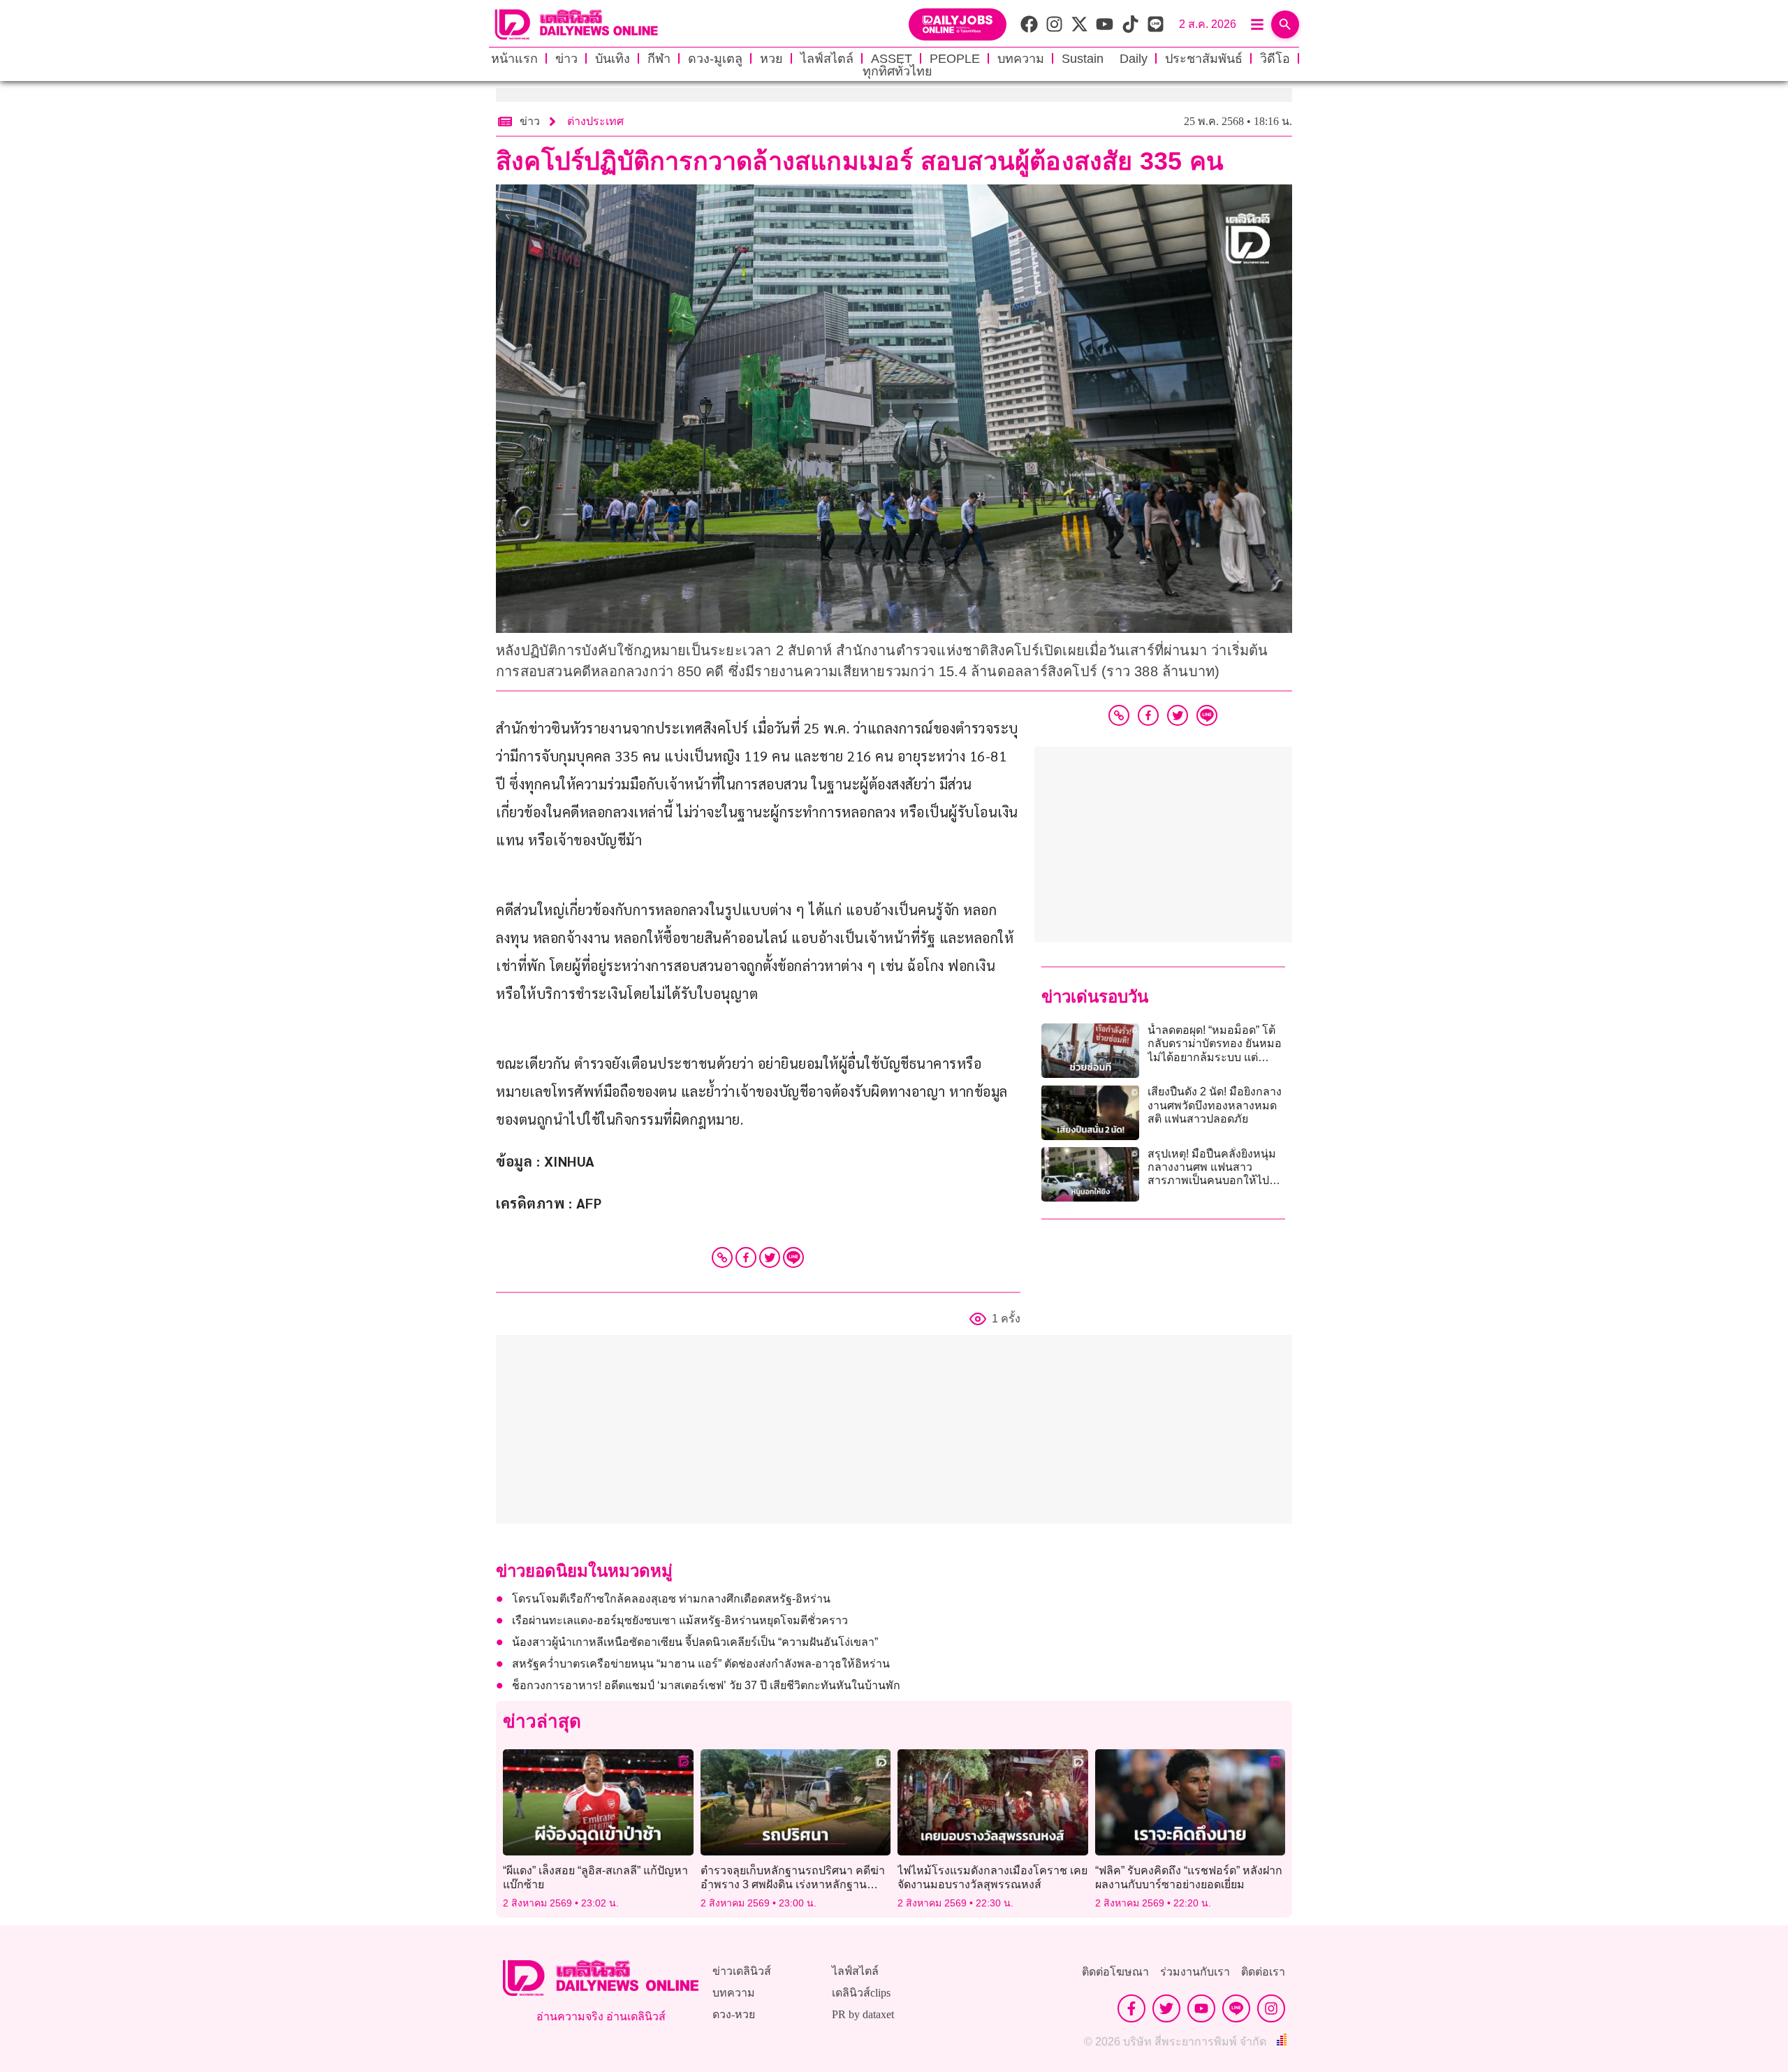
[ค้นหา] (1285, 24)
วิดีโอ (1275, 59)
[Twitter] (770, 1257)
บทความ (1021, 59)
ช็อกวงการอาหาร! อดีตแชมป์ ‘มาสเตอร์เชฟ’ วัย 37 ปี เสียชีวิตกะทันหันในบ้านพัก (708, 1685)
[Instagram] (1271, 2008)
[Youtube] (1201, 2008)
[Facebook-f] (1131, 2008)
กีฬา (659, 59)
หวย (771, 59)
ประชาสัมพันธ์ (1204, 59)
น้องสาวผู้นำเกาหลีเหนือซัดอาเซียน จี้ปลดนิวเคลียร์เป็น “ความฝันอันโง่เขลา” (695, 1642)
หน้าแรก (514, 59)
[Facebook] (746, 1257)
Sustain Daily (1105, 59)
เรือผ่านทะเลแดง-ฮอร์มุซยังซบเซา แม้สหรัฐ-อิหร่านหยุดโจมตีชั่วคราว (680, 1620)
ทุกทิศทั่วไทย (897, 71)
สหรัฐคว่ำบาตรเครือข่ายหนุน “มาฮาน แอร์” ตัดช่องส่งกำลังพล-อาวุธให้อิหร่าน (701, 1664)
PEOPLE (955, 59)
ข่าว (566, 59)
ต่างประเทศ (595, 121)
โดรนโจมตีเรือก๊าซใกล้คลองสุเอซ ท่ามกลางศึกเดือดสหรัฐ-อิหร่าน (671, 1599)
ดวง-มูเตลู (715, 59)
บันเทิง (613, 59)
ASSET (892, 59)
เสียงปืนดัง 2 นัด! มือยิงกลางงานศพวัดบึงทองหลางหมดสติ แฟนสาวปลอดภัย (1215, 1105)
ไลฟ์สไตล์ (827, 59)
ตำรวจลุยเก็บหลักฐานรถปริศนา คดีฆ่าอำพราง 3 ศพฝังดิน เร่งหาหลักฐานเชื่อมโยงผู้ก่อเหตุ (793, 1884)
